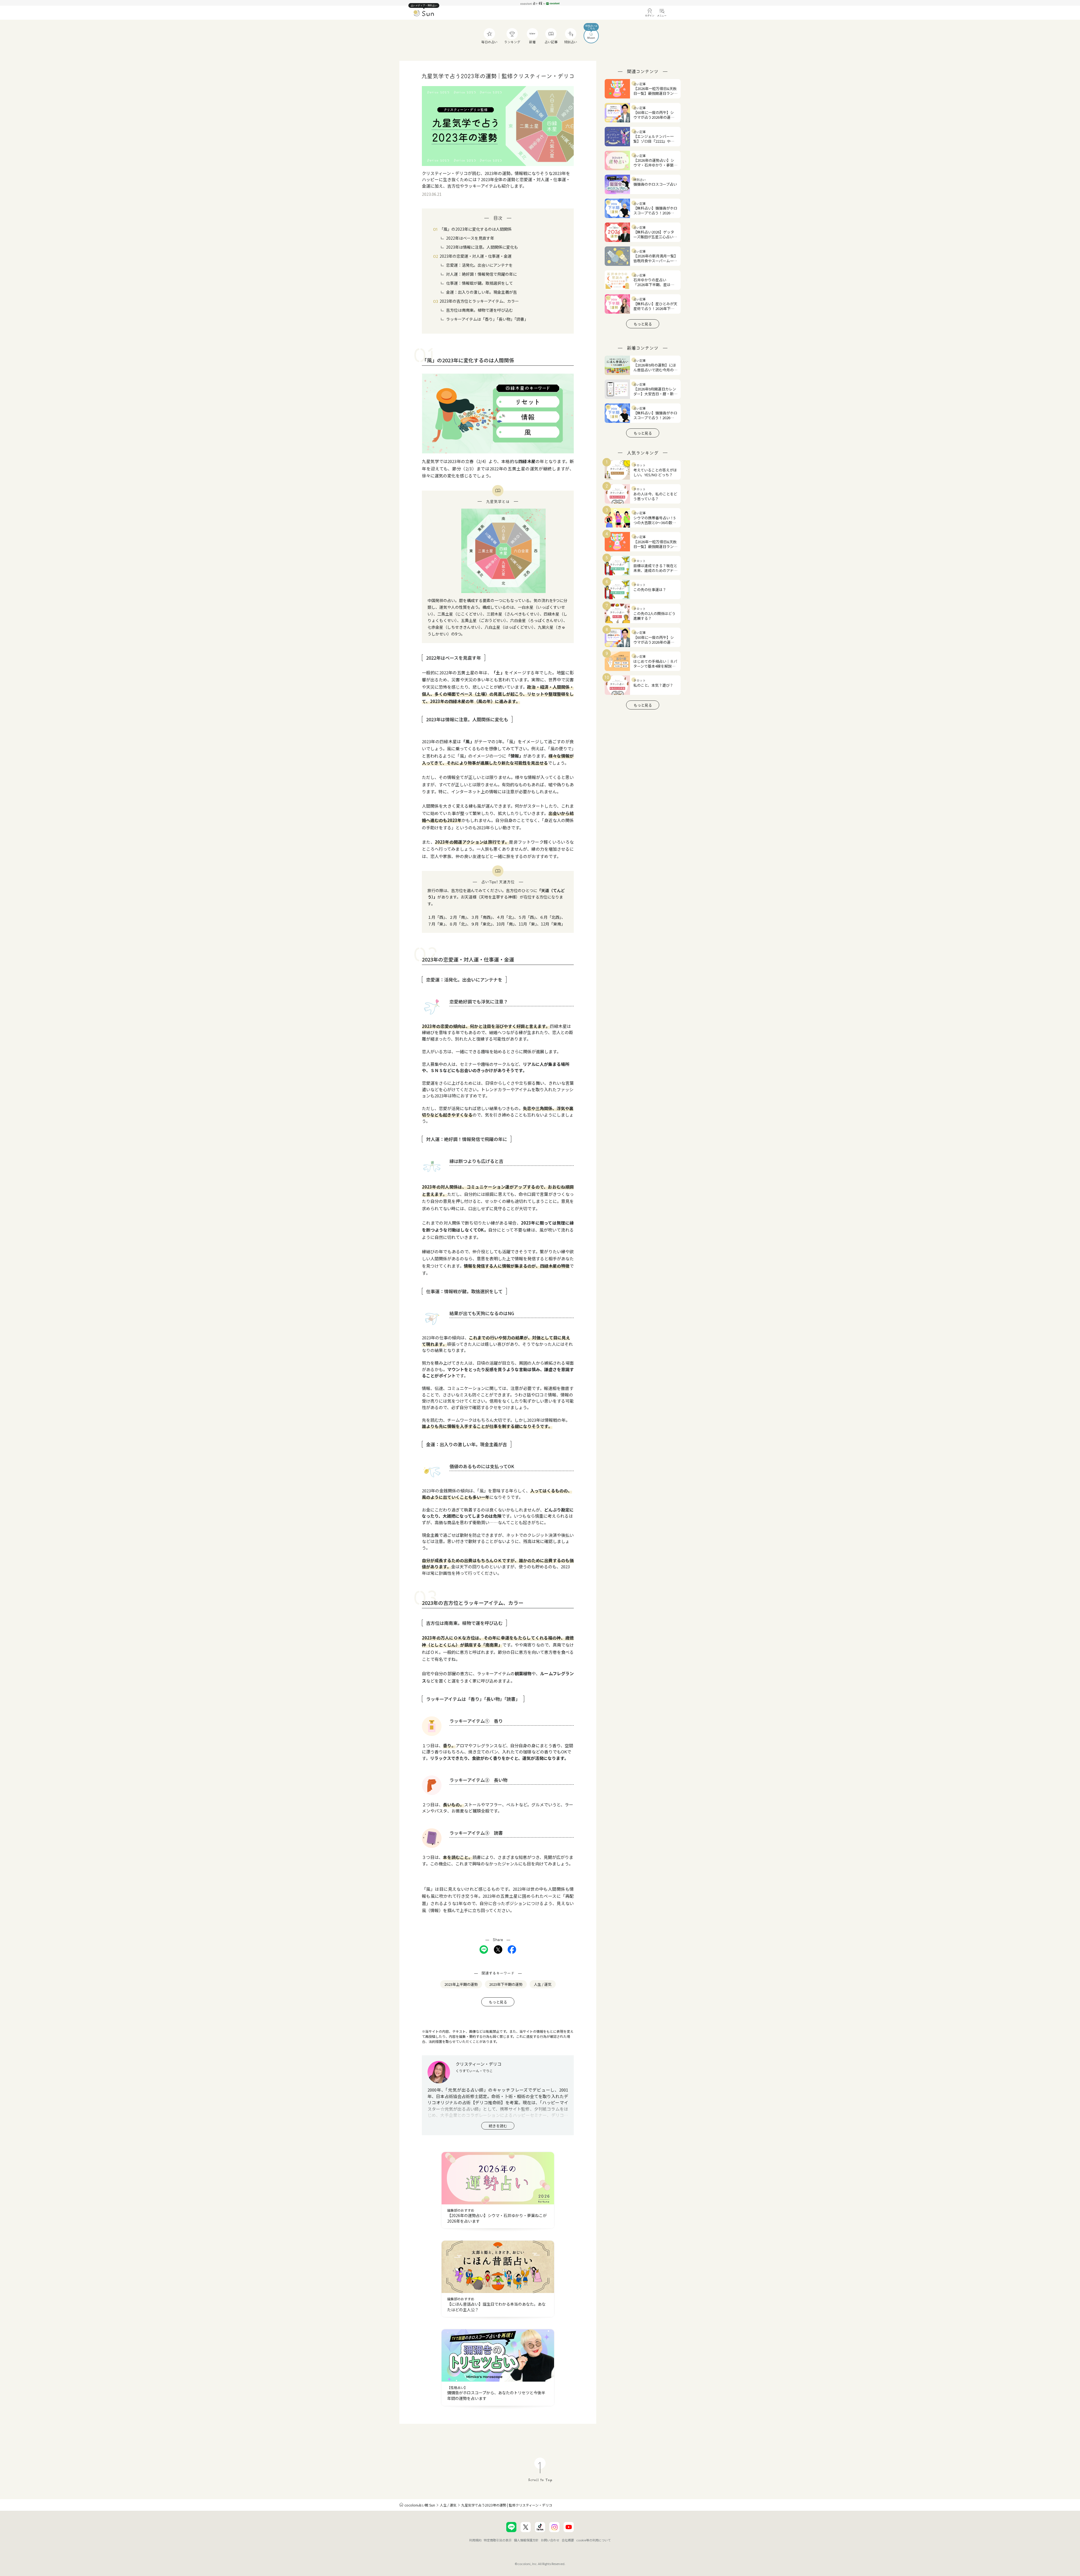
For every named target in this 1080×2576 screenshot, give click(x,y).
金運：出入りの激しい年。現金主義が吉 (481, 292)
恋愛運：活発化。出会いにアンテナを (479, 265)
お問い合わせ (550, 2540)
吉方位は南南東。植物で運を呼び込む (480, 310)
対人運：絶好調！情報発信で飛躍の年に (481, 274)
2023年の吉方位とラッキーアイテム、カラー (479, 301)
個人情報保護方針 (526, 2540)
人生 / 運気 (448, 2505)
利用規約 (475, 2540)
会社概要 (568, 2540)
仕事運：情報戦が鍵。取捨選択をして (480, 283)
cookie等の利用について (594, 2540)
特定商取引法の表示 (498, 2540)
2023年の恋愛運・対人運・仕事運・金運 (476, 256)
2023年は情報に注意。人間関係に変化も (482, 247)
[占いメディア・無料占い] (424, 14)
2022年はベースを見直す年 (470, 238)
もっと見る (498, 2002)
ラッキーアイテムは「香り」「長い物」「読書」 (487, 319)
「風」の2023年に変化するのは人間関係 (476, 229)
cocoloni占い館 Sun (420, 2505)
